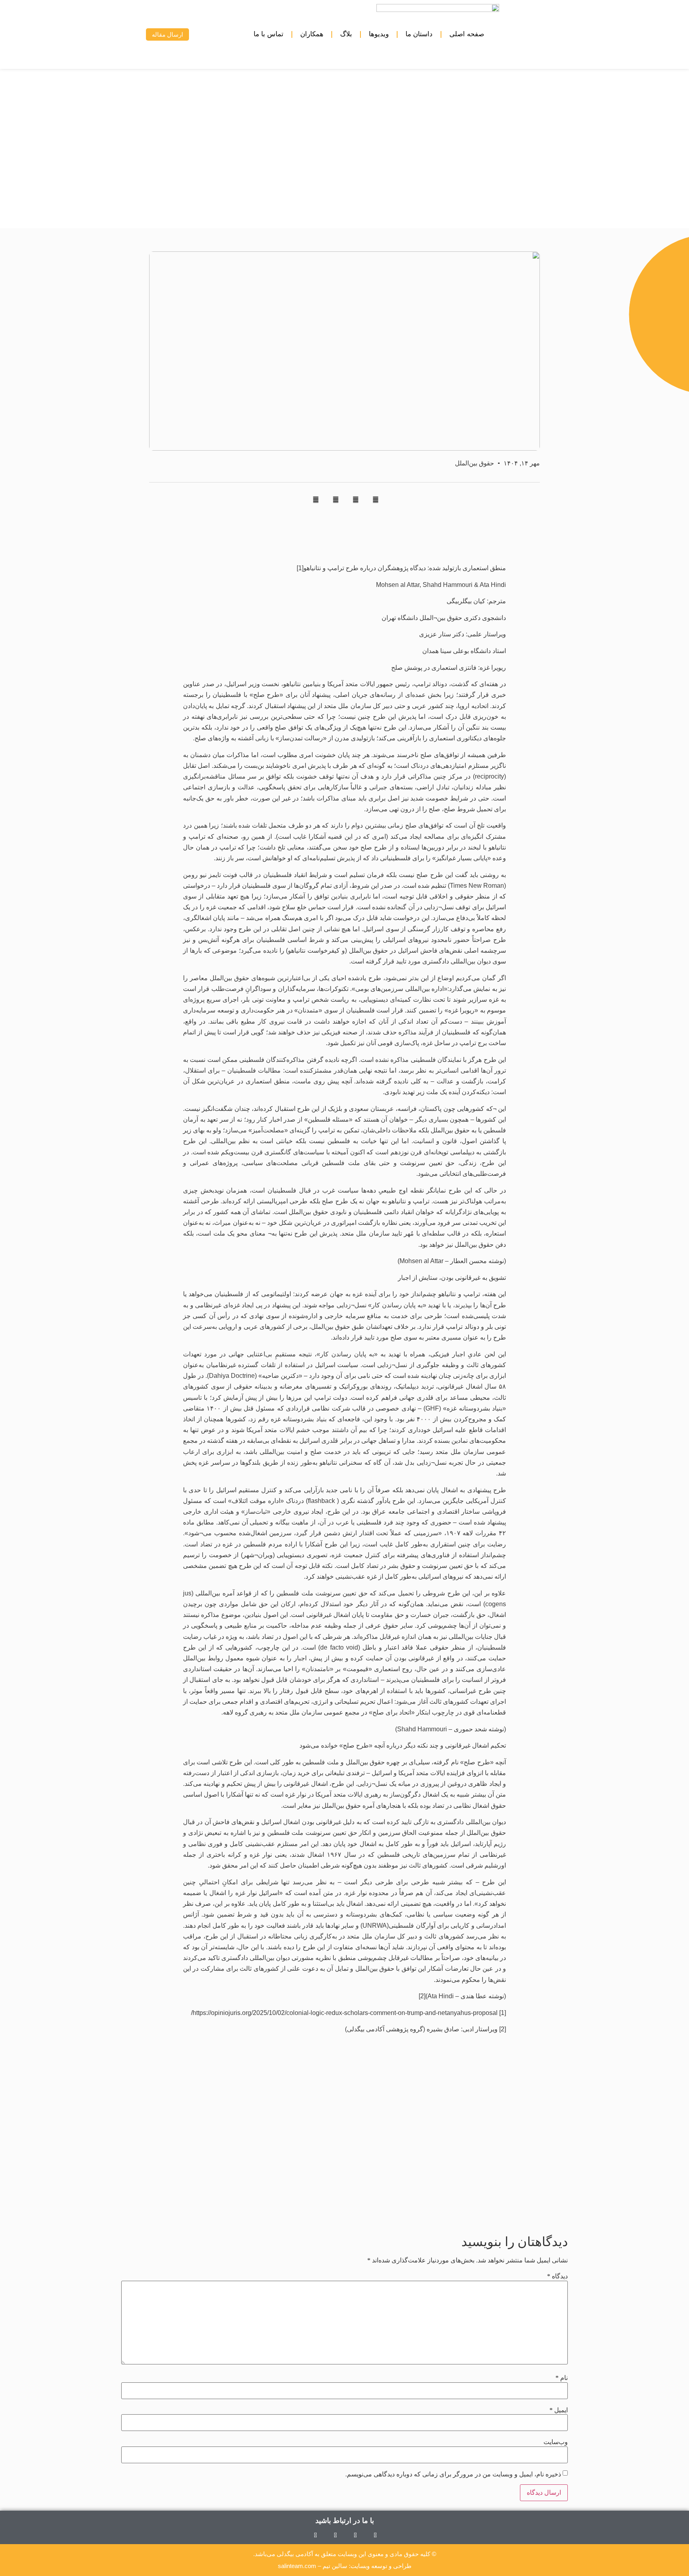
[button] (128, 34)
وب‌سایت (556, 2442)
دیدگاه (557, 2276)
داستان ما (419, 34)
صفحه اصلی (467, 34)
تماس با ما (269, 34)
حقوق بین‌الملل (474, 463)
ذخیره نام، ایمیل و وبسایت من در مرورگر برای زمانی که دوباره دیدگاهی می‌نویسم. (453, 2474)
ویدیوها (379, 34)
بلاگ (346, 34)
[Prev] (483, 2203)
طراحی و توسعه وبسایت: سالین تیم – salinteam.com (345, 2566)
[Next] (207, 2203)
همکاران (312, 34)
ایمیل (559, 2410)
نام (562, 2378)
